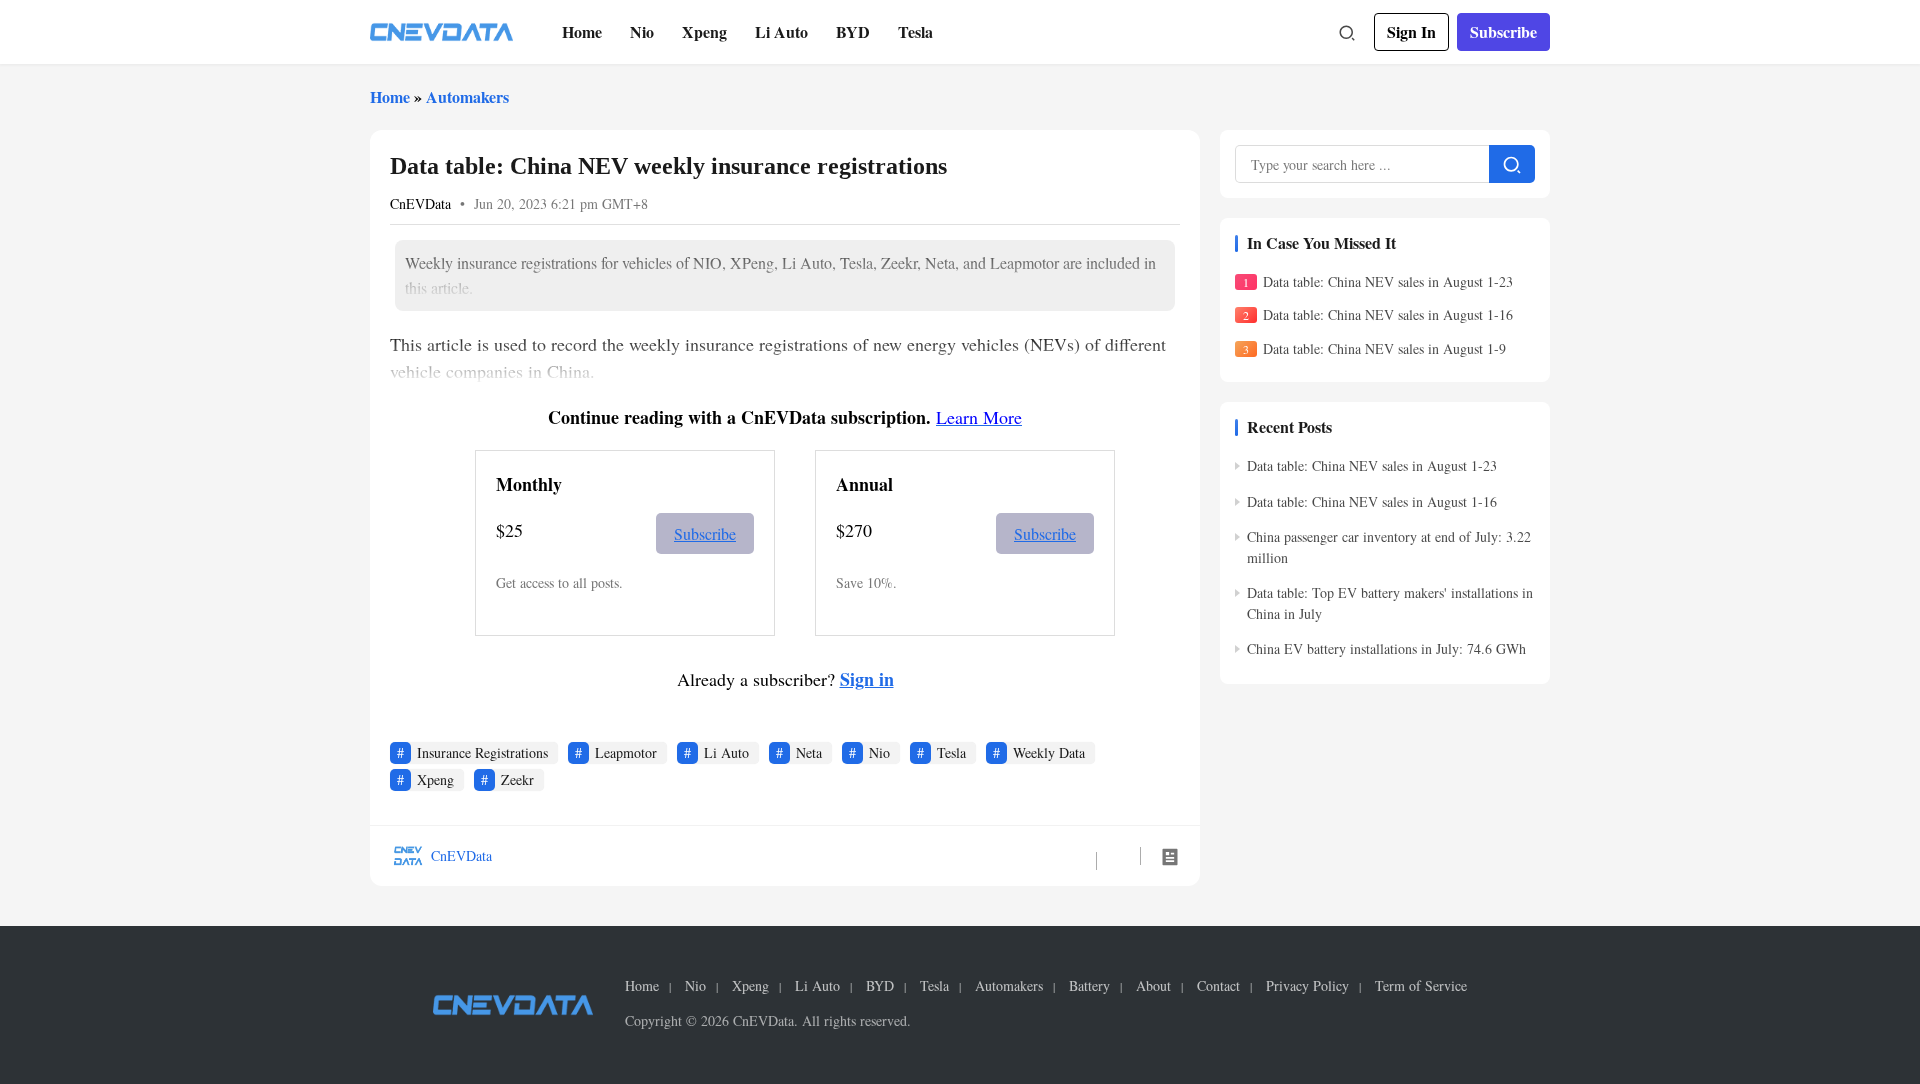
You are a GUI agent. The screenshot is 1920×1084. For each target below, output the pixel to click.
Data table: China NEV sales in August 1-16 (1388, 314)
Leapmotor (626, 752)
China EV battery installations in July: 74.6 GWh (1386, 648)
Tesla (915, 31)
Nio (642, 31)
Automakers (467, 96)
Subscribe (1503, 31)
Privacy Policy (1307, 986)
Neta (809, 752)
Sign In (1411, 31)
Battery (1089, 986)
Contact (1218, 986)
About (1153, 986)
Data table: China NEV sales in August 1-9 (1384, 348)
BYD (853, 31)
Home (582, 31)
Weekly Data (1049, 752)
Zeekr (517, 779)
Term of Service (1421, 986)
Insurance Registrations (482, 752)
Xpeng (704, 31)
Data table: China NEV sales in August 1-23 (1388, 281)
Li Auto (781, 31)
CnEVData (420, 203)
